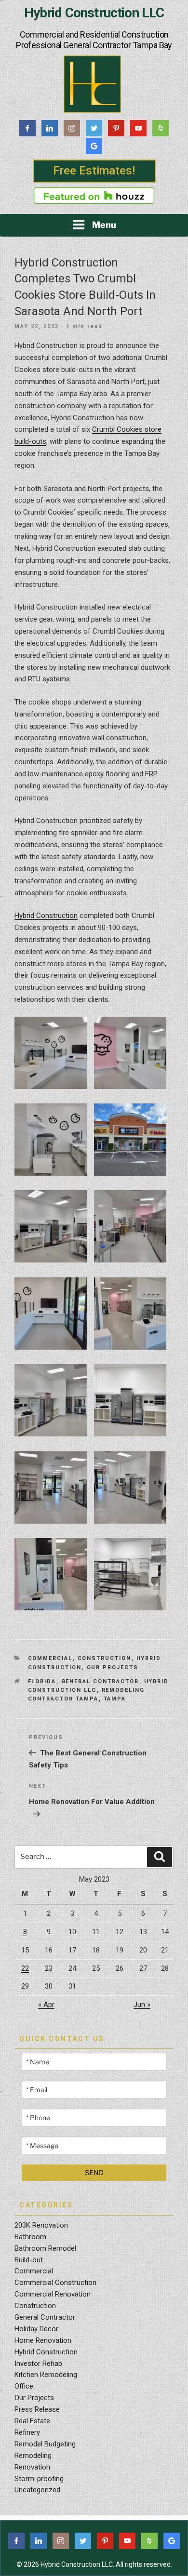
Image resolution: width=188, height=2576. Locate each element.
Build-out (29, 2260)
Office (24, 2386)
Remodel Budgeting (45, 2444)
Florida (42, 1681)
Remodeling (33, 2456)
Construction (105, 1658)
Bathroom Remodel (45, 2248)
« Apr (46, 2005)
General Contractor (100, 1681)
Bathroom (30, 2237)
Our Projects (113, 1667)
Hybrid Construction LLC (94, 13)
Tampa (115, 1699)
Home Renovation (43, 2340)
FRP (151, 774)
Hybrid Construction (46, 916)
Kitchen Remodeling (46, 2375)
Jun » (142, 2005)
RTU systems (49, 679)
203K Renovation (41, 2225)
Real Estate (32, 2421)
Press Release (37, 2409)
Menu (104, 225)
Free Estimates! (94, 171)
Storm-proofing (39, 2479)
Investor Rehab (38, 2364)
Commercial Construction (55, 2283)
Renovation (32, 2467)
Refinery (27, 2432)
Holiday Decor (36, 2329)
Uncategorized (37, 2490)
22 (25, 1968)
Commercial (50, 1658)
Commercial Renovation (53, 2294)
